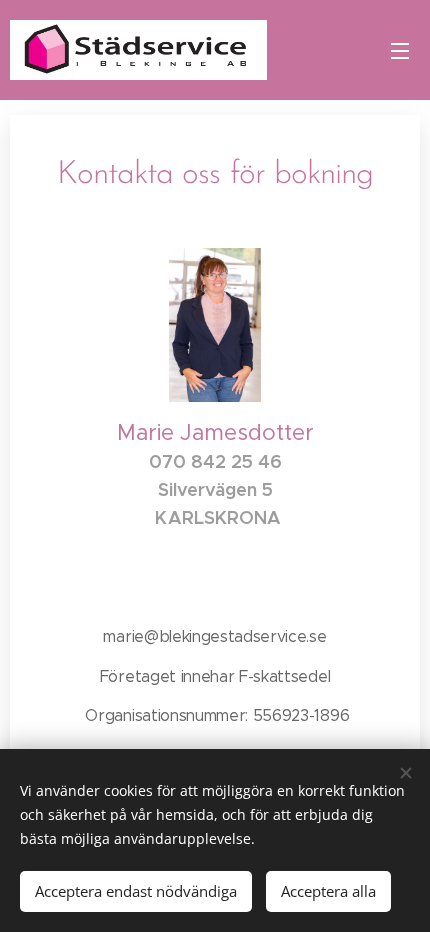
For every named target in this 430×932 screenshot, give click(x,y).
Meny (400, 50)
